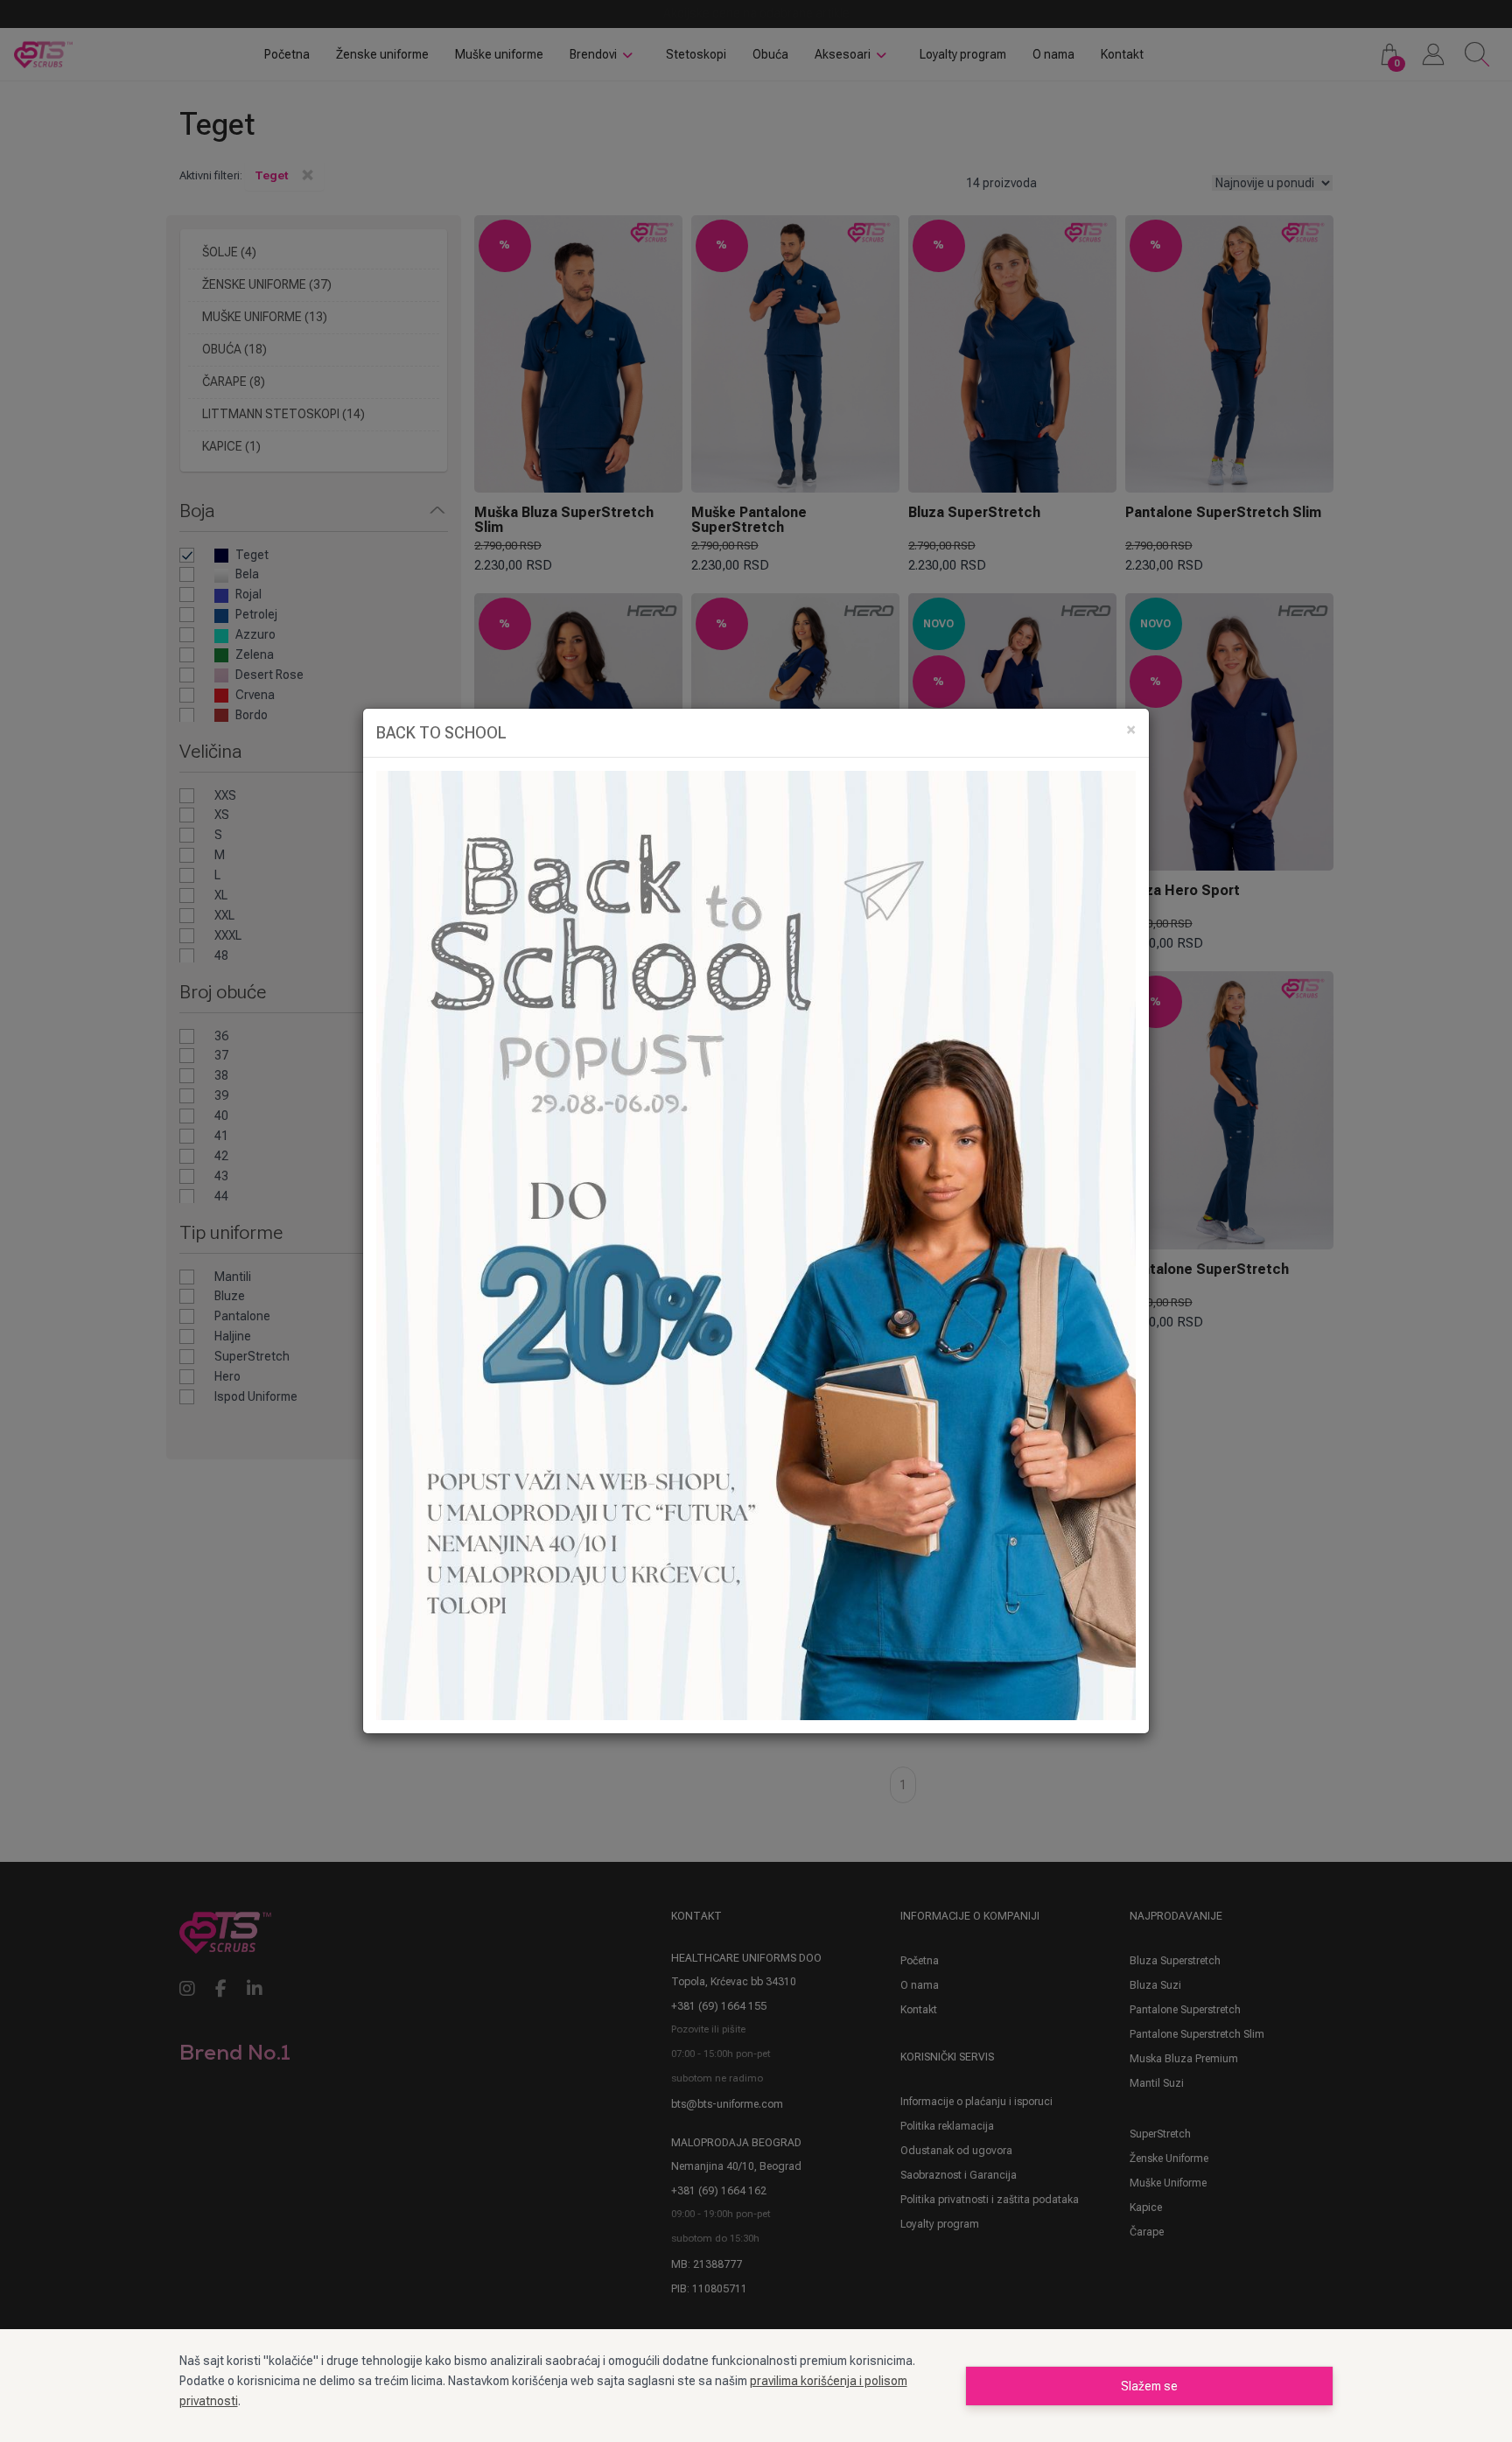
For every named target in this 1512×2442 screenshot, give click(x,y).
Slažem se (1149, 2386)
